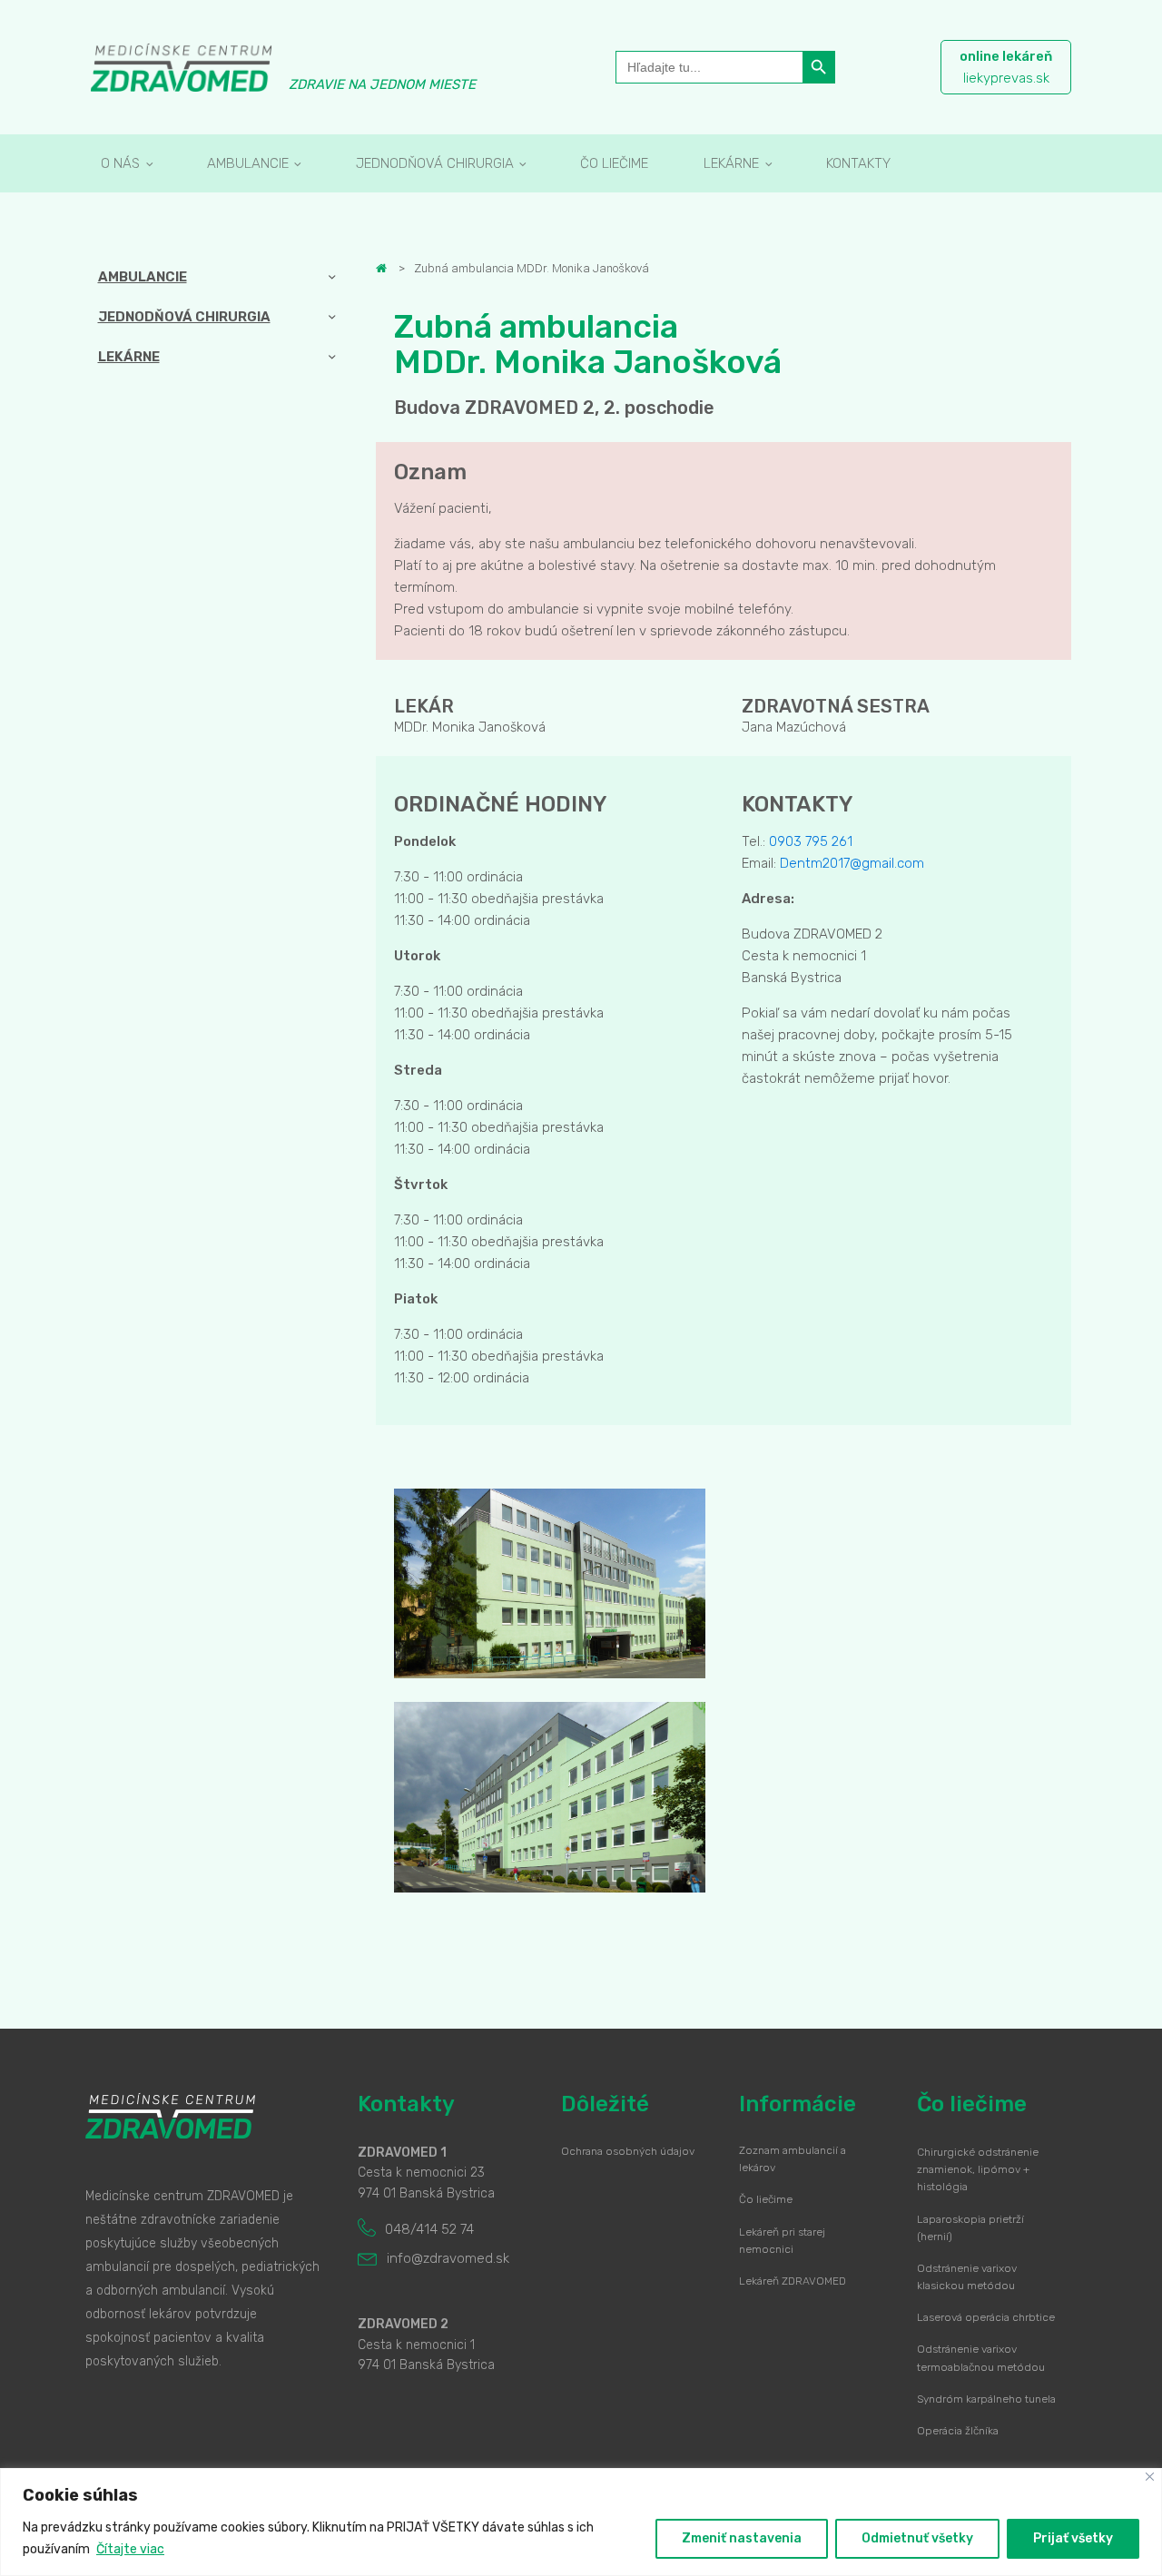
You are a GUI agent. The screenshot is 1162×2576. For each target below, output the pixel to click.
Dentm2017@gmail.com (852, 863)
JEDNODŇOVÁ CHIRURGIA (435, 163)
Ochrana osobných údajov (628, 2151)
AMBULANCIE (248, 163)
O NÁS (120, 163)
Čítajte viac (130, 2549)
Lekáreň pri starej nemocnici (782, 2241)
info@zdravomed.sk (448, 2258)
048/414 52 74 (429, 2229)
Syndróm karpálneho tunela (986, 2399)
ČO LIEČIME (614, 163)
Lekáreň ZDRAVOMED (793, 2281)
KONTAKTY (858, 163)
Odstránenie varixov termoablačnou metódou (981, 2358)
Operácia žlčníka (958, 2431)
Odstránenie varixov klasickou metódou (967, 2277)
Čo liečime (766, 2199)
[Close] (1150, 2477)
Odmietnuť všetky (917, 2538)
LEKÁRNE (731, 163)
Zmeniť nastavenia (742, 2538)
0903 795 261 (811, 841)
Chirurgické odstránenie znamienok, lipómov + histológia (978, 2169)
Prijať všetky (1073, 2538)
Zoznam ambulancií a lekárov (793, 2159)
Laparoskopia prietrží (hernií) (970, 2228)
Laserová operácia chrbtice (986, 2317)
